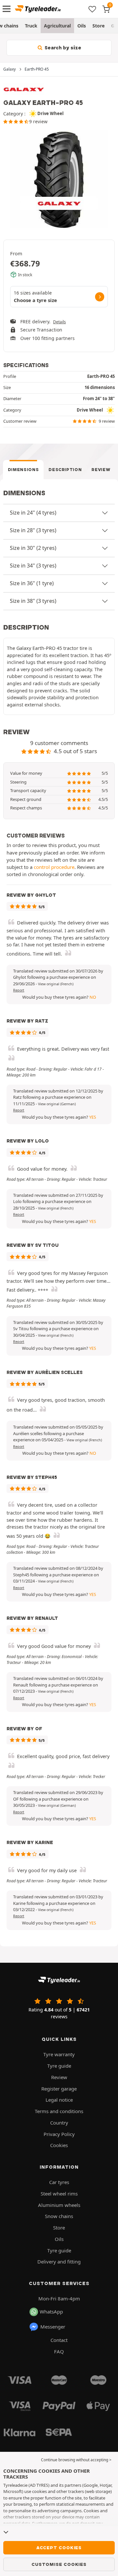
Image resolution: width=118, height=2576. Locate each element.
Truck (31, 26)
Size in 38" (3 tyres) (33, 601)
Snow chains (59, 2216)
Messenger (53, 2327)
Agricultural (57, 26)
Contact (59, 2340)
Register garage (59, 2089)
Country (59, 2123)
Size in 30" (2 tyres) (33, 548)
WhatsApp (51, 2312)
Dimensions (23, 470)
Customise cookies (59, 2564)
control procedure (54, 867)
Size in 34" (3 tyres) (33, 566)
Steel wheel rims (59, 2194)
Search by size (62, 48)
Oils (82, 26)
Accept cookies (59, 2548)
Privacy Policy (59, 2134)
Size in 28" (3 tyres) (33, 530)
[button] (56, 984)
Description (65, 470)
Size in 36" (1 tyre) (32, 583)
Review (101, 470)
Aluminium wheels (59, 2205)
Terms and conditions (59, 2111)
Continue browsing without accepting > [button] (76, 2460)
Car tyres (59, 2182)
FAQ (59, 2351)
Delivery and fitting (59, 2262)
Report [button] (19, 990)
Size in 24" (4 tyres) (33, 513)
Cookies (59, 2145)
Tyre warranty (59, 2054)
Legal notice (59, 2100)
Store (98, 26)
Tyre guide (59, 2066)
